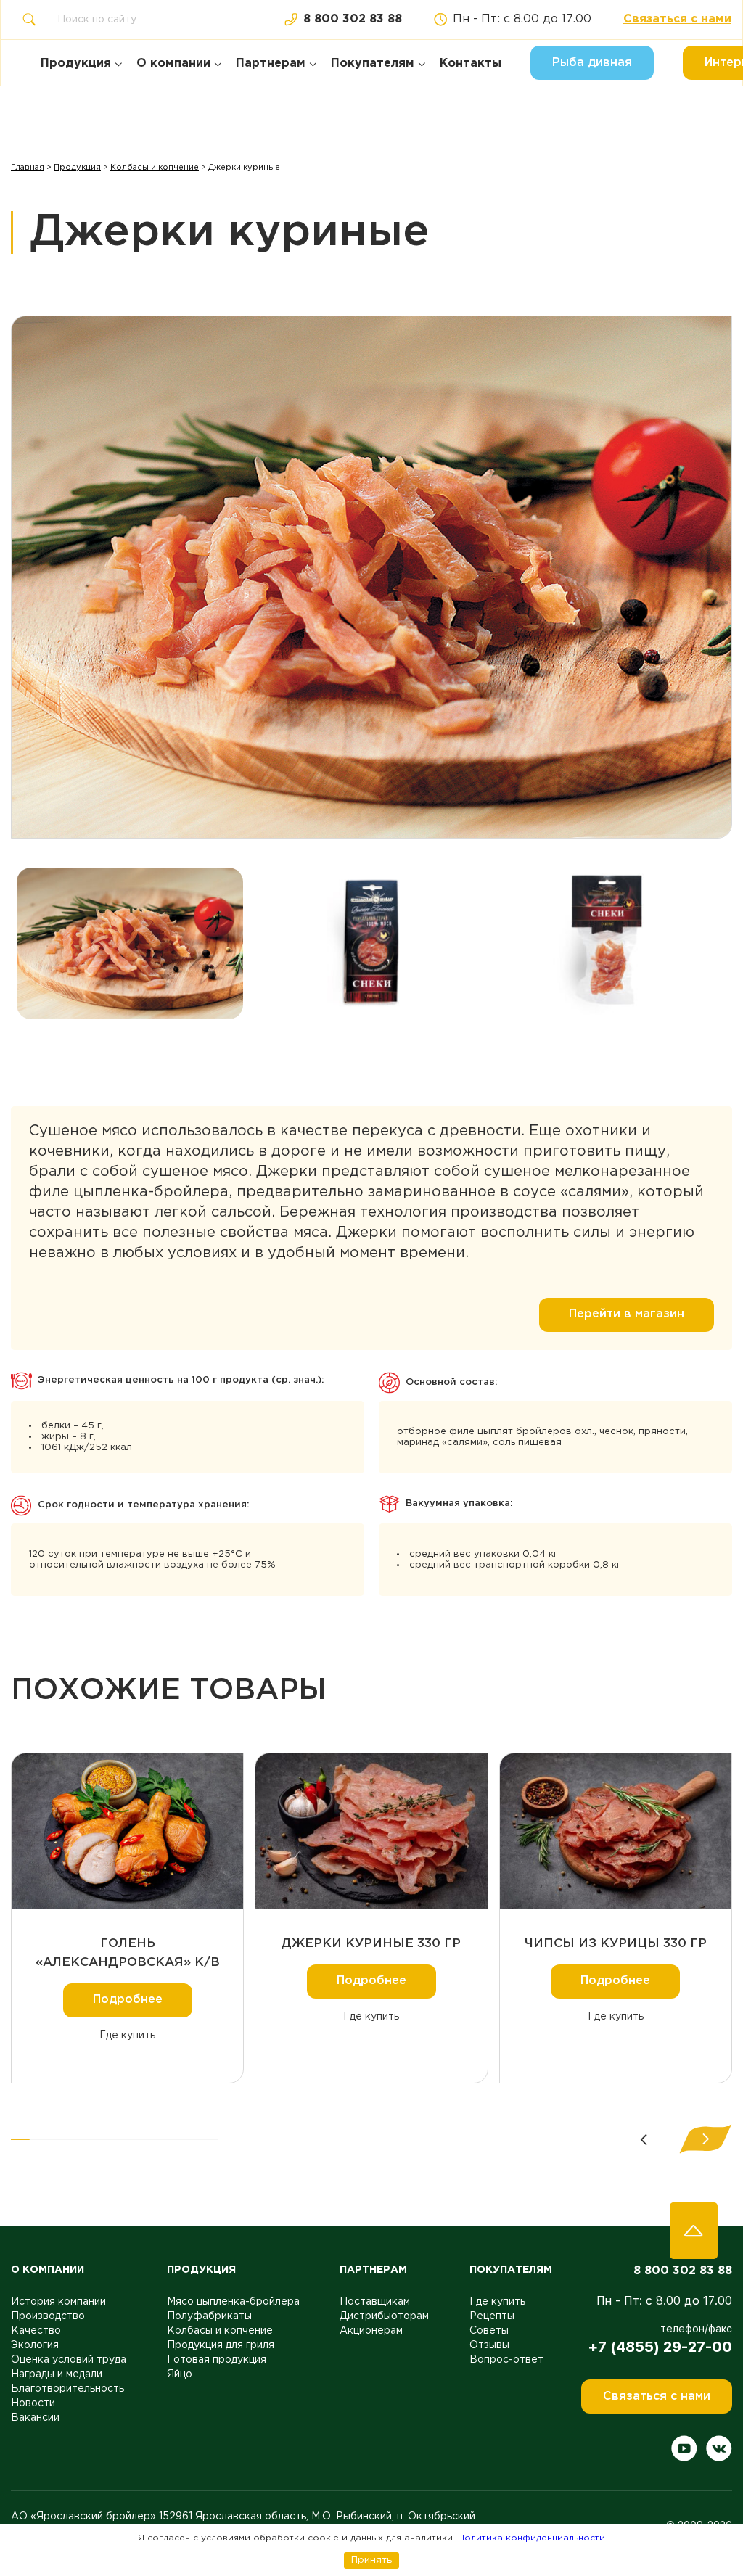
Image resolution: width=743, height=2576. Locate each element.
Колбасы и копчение (155, 168)
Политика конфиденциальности (531, 2538)
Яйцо (180, 2374)
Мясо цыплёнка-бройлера (233, 2302)
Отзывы (489, 2345)
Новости (33, 2403)
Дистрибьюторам (384, 2316)
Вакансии (35, 2418)
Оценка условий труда (69, 2360)
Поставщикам (375, 2302)
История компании (58, 2302)
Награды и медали (57, 2374)
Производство (48, 2316)
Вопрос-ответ (506, 2360)
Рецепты (492, 2316)
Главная (28, 168)
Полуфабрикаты (209, 2316)
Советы (489, 2331)
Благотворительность (67, 2389)
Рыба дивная (592, 63)
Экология (35, 2345)
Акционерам (371, 2331)
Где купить (127, 2036)
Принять (371, 2560)
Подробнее (128, 2000)
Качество (36, 2331)
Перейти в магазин (627, 1314)
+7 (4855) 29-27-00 (660, 2347)
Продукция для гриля (221, 2345)
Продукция (77, 168)
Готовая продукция (217, 2360)
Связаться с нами (677, 19)
